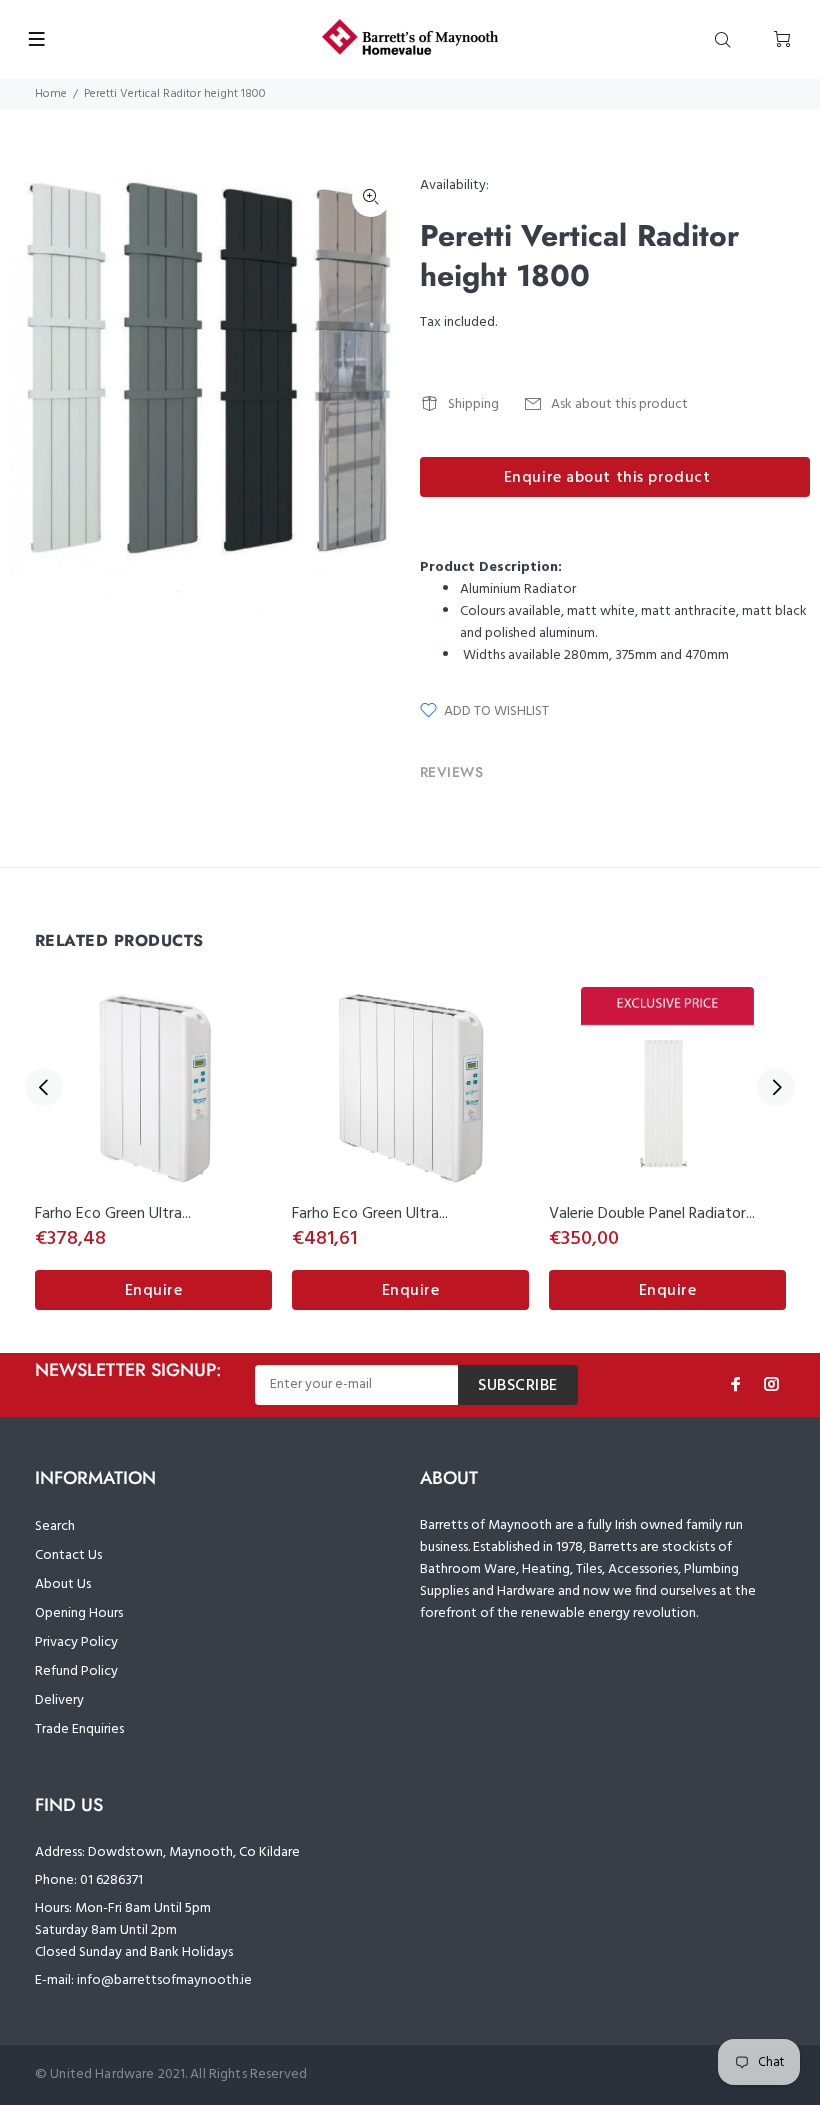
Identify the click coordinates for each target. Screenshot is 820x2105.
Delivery (59, 1700)
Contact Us (68, 1555)
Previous (44, 1087)
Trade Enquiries (79, 1729)
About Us (63, 1584)
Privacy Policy (76, 1642)
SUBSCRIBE (518, 1386)
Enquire (154, 1291)
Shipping (473, 404)
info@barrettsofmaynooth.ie (164, 1980)
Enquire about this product (607, 478)
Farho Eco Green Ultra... (113, 1214)
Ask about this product (619, 404)
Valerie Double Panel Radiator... (652, 1214)
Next (776, 1087)
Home (51, 94)
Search (55, 1526)
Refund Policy (76, 1671)
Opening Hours (79, 1613)
